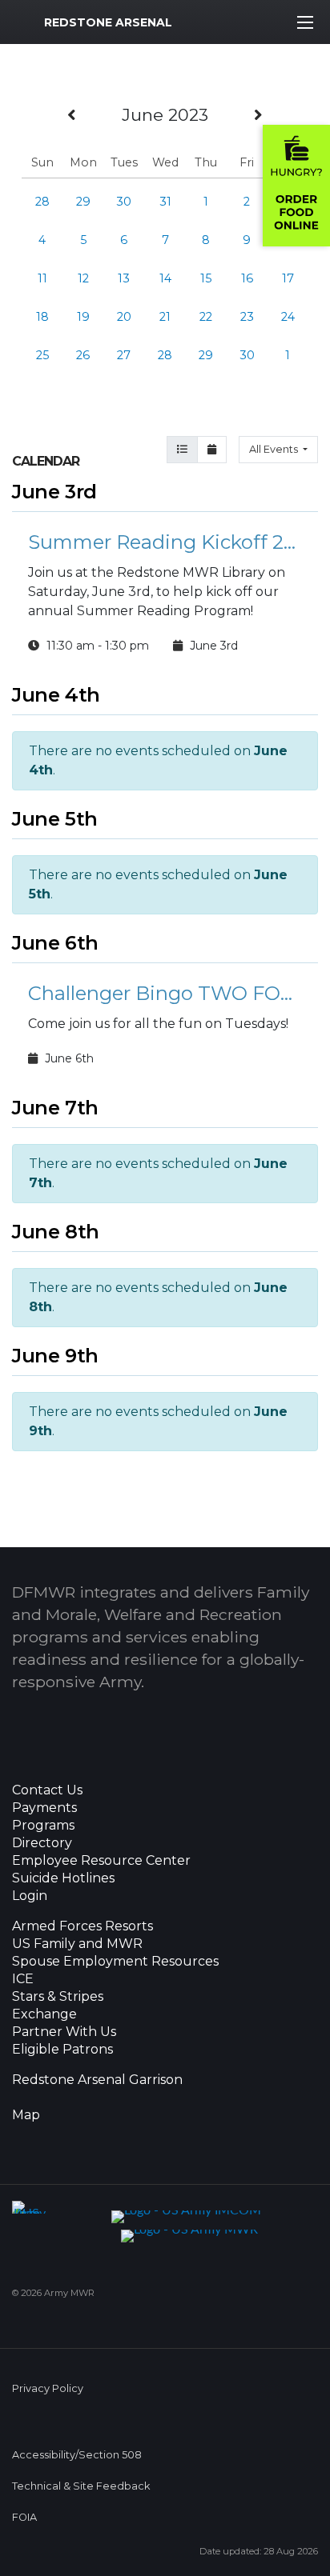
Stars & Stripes (58, 1997)
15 (206, 278)
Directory (42, 1843)
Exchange (44, 2014)
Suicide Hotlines (63, 1878)
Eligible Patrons (62, 2050)
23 (247, 317)
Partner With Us (64, 2032)
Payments (44, 1808)
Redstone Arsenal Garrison (97, 2080)
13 (124, 278)
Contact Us (47, 1790)
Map (26, 2115)
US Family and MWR (77, 1944)
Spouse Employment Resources (115, 1962)
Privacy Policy (48, 2388)
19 (83, 317)
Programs (43, 1826)
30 (124, 202)
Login (30, 1896)
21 (165, 317)
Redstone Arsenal (108, 22)
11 (42, 278)
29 (83, 202)
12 (83, 278)
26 (83, 355)
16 (247, 278)
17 (288, 278)
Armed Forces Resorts (82, 1926)
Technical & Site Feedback (81, 2486)
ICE (23, 1979)
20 (124, 317)
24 (288, 317)
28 (42, 202)
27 (124, 355)
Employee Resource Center (101, 1861)
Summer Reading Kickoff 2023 (165, 542)
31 (165, 202)
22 (206, 317)
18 (42, 317)
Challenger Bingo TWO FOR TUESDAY (165, 993)
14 (165, 278)
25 (42, 355)
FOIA (24, 2517)
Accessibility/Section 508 (77, 2455)
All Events (275, 449)
